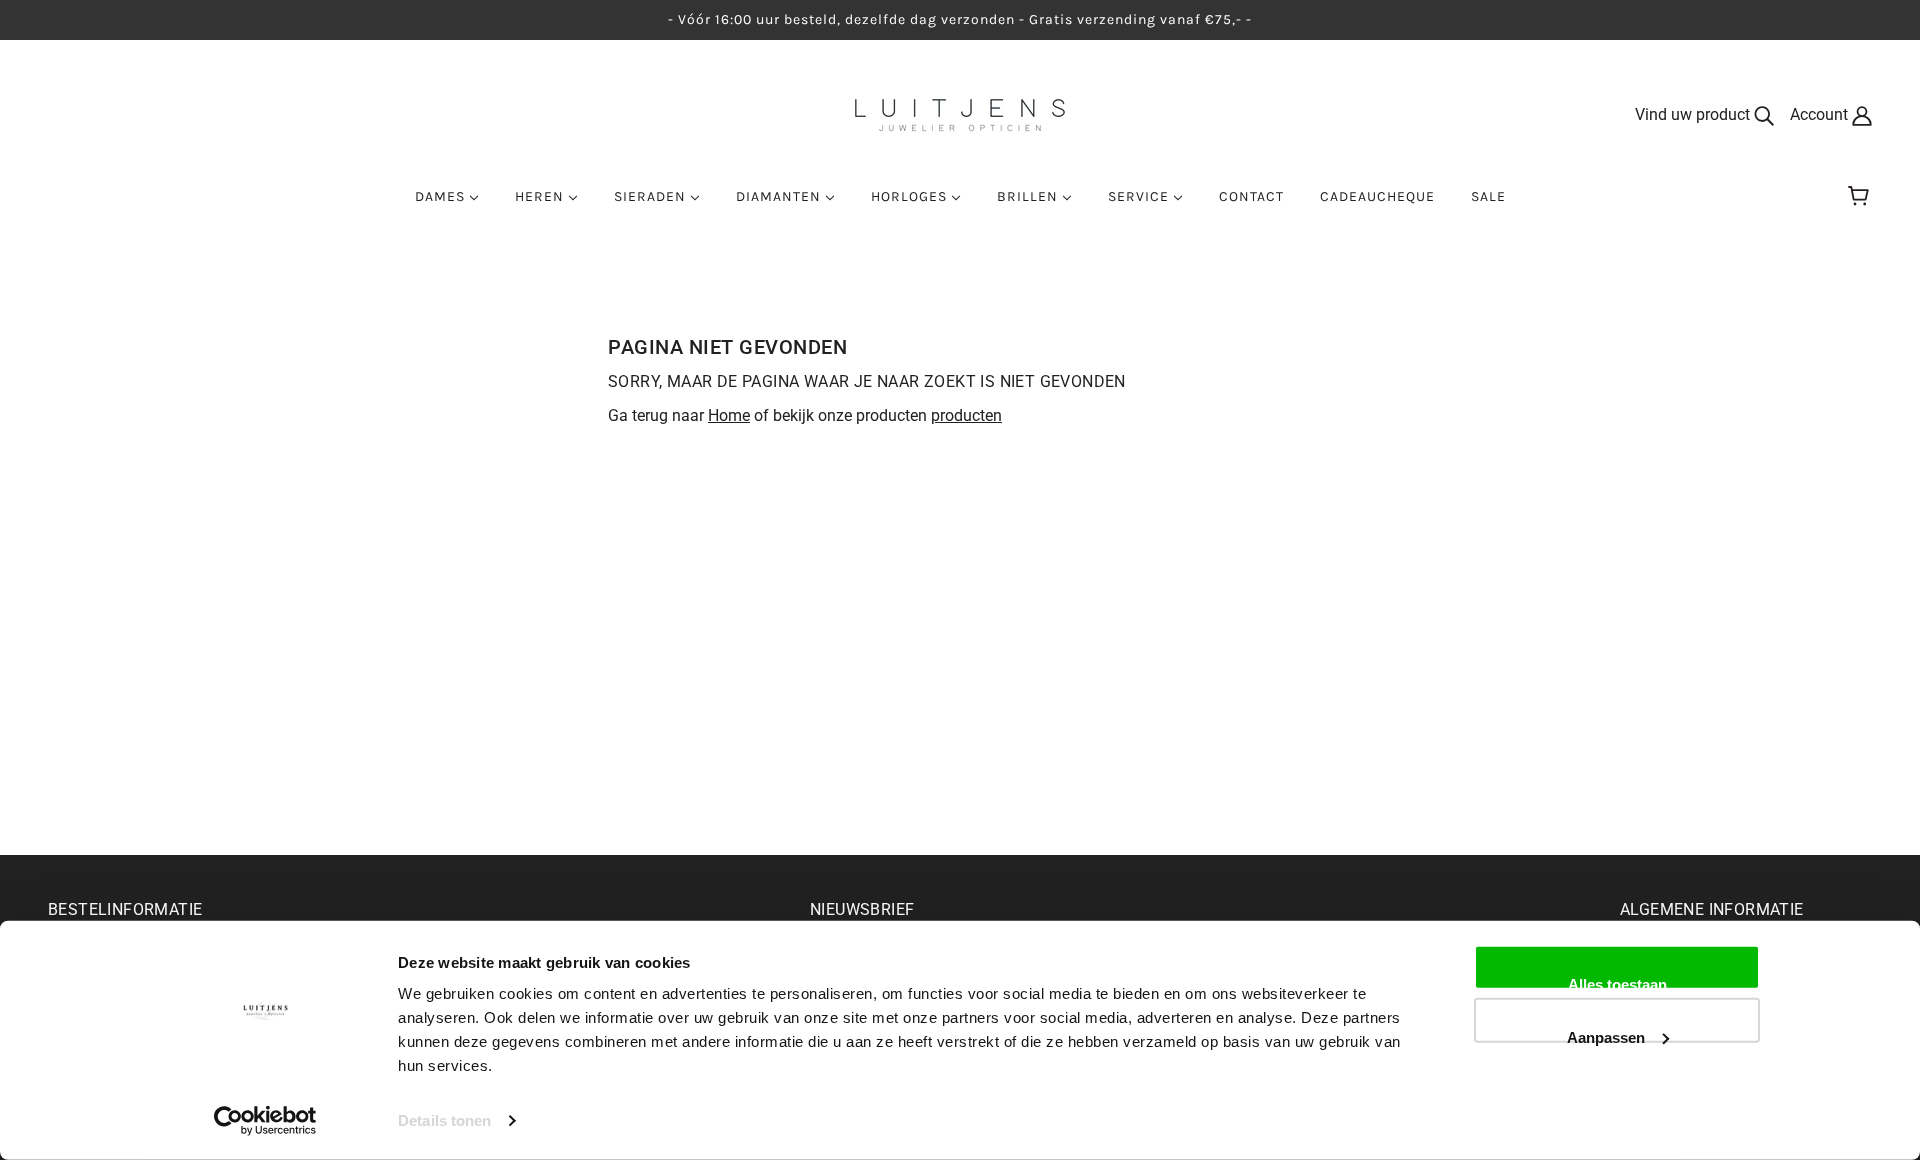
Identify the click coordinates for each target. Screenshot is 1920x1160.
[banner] (960, 113)
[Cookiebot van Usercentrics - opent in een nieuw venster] (265, 1121)
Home (729, 415)
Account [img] (1821, 114)
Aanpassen (1606, 1035)
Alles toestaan (1617, 983)
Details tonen (444, 1120)
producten (966, 415)
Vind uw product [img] (1694, 114)
